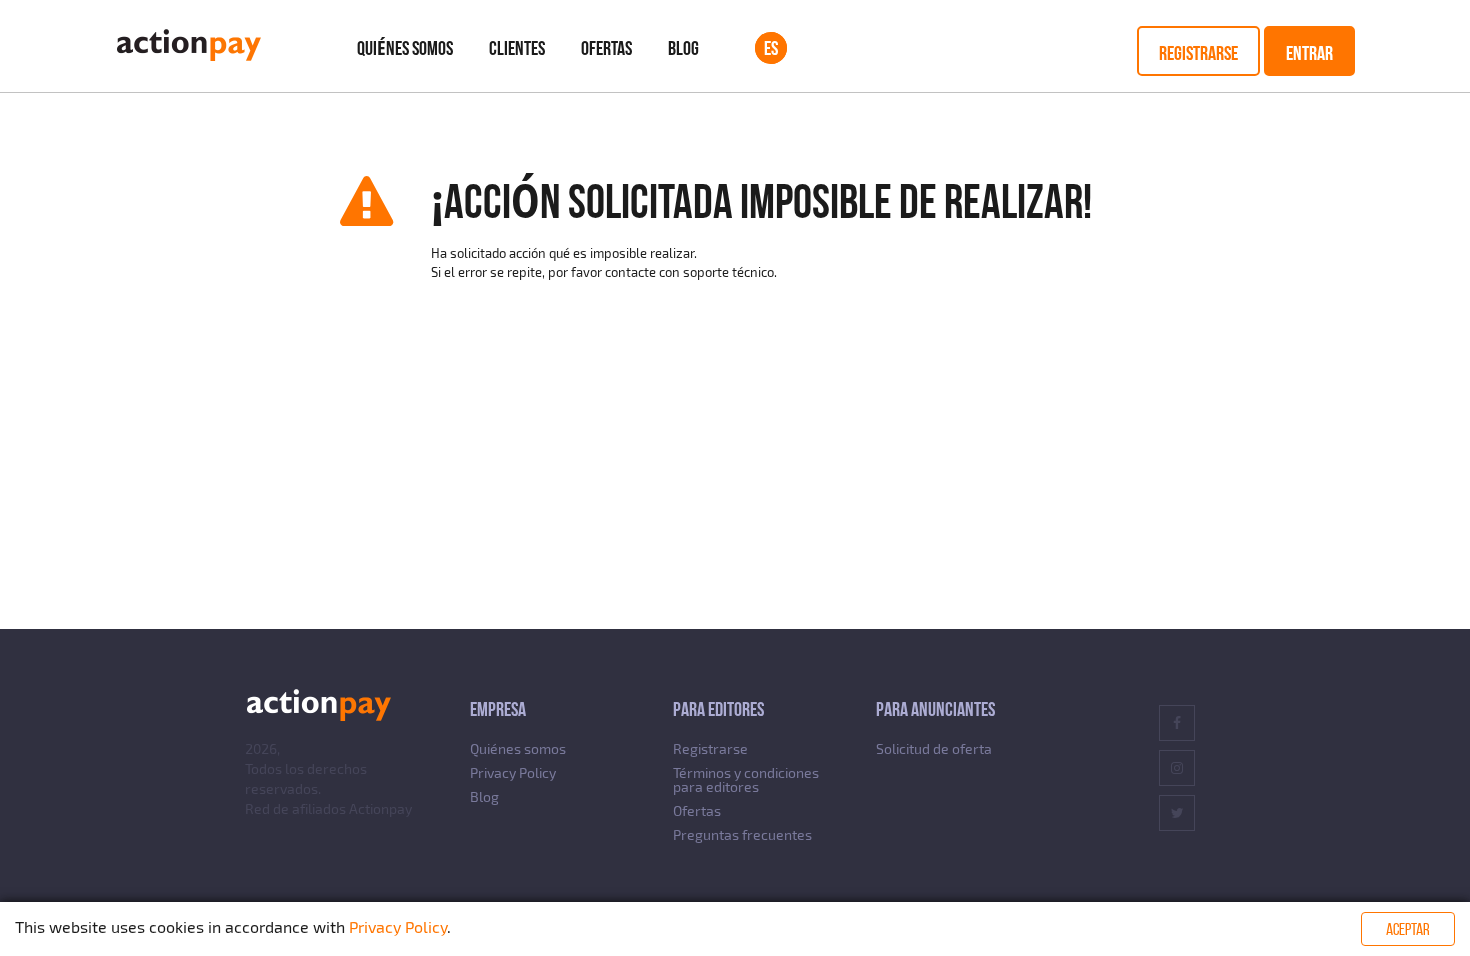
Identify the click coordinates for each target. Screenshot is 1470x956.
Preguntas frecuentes (742, 834)
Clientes (517, 48)
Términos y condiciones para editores (746, 779)
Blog (683, 48)
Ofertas (606, 48)
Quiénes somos (405, 48)
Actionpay (380, 808)
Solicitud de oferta (934, 748)
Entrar (1309, 53)
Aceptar (1408, 929)
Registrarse (1198, 53)
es (771, 48)
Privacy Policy (513, 772)
